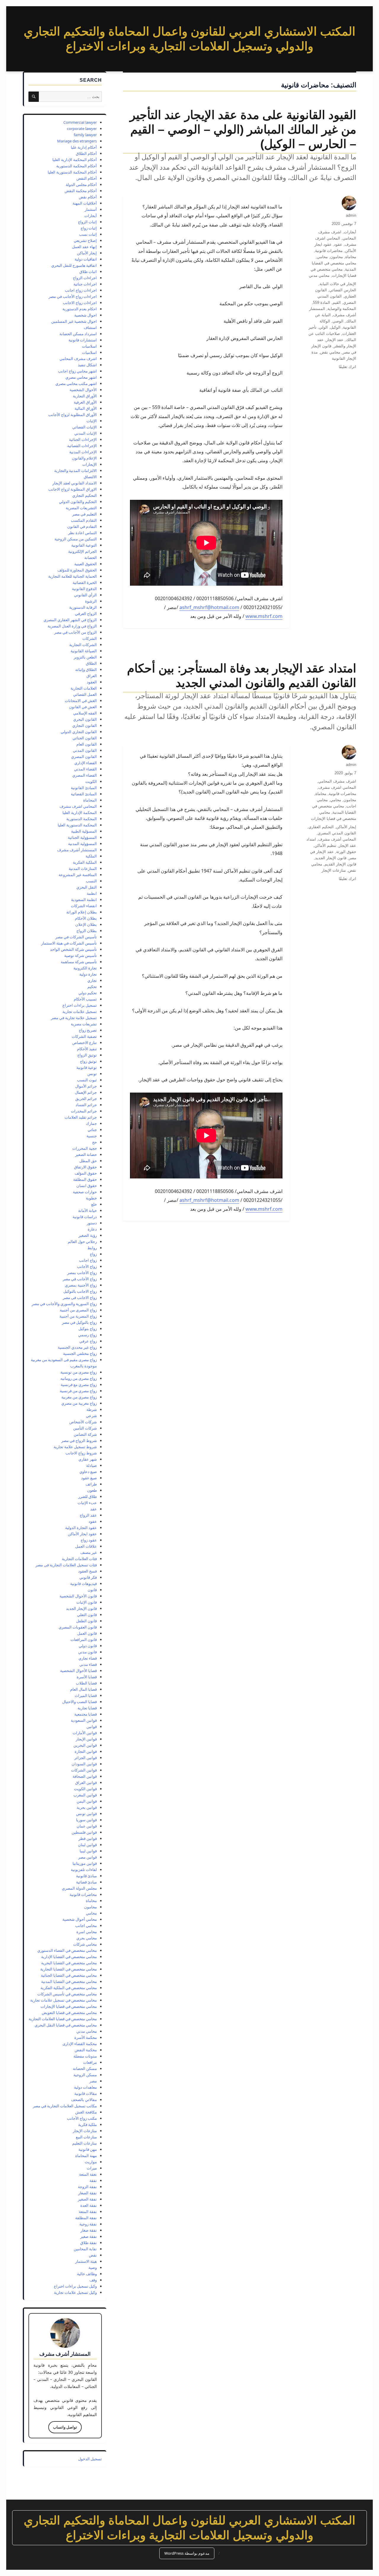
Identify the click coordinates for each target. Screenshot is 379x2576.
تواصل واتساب (65, 2427)
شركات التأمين (85, 1428)
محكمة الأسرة (86, 2037)
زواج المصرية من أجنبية (78, 1316)
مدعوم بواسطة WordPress (187, 2553)
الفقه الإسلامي (85, 713)
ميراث (92, 2168)
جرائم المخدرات (84, 1111)
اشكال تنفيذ (87, 365)
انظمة (92, 893)
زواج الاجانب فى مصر (80, 1297)
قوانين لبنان (87, 1845)
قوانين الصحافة (85, 1776)
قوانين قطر (88, 1838)
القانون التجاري (85, 725)
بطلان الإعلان (86, 924)
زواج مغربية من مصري (79, 1403)
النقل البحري (87, 887)
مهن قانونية (88, 2149)
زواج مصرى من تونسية (79, 1372)
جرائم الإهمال (86, 1092)
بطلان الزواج (87, 931)
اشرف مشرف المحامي (337, 781)
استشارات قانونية (83, 340)
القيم (337, 302)
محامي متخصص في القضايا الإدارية (69, 1957)
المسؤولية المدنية (82, 844)
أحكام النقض (87, 178)
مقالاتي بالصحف (84, 2100)
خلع (94, 1204)
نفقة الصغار (87, 2193)
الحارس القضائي (343, 290)
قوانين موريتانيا (85, 1863)
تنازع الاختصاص (85, 1043)
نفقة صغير (89, 2236)
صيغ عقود (89, 1478)
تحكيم (92, 987)
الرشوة (91, 601)
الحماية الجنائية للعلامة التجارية (73, 576)
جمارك (91, 1123)
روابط (92, 1248)
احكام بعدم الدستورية (80, 309)
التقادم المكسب (84, 520)
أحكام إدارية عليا (84, 147)
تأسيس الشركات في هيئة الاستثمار (69, 943)
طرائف (91, 1484)
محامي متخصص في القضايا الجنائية (69, 1975)
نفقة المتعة (88, 2212)
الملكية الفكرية (85, 862)
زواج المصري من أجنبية (78, 1310)
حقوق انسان (87, 1186)
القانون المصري (84, 757)
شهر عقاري (88, 1459)
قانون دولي (88, 1646)
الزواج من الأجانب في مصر (76, 632)
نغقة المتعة (88, 2174)
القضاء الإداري (86, 763)
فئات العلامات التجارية (79, 1559)
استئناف (90, 327)
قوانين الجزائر (86, 1758)
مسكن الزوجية (85, 2075)
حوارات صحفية (85, 1192)
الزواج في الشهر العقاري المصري (70, 620)
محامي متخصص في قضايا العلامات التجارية (63, 2019)
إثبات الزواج (87, 222)
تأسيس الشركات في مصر (76, 937)
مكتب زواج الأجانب (82, 2118)
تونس (92, 1074)
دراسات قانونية (85, 1217)
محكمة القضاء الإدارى (80, 2044)
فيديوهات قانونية (83, 1583)
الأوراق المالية (86, 408)
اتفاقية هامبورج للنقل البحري (74, 265)
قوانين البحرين (85, 1745)
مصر (93, 2081)
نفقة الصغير (87, 2199)
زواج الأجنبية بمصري (81, 1285)
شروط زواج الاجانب (81, 1453)
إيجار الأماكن (346, 827)
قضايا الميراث (86, 1695)
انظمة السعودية (84, 900)
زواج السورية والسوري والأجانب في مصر (64, 1304)
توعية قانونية (87, 1067)
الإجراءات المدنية (83, 452)
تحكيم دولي (88, 993)
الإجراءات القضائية (82, 446)
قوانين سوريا (86, 1820)
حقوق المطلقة (85, 1179)
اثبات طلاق (88, 272)
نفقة (93, 2180)
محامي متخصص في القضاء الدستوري (67, 1950)
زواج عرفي (88, 1341)
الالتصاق (90, 477)
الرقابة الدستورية (83, 607)
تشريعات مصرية (84, 1024)
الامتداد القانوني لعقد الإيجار (75, 483)
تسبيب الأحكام (85, 999)
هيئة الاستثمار (86, 2261)
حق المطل (88, 1161)
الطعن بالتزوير (85, 657)
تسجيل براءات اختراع (80, 1005)
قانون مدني (87, 1652)
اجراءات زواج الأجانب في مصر (73, 296)
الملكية (91, 856)
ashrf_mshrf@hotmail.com (209, 607)
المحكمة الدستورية (82, 819)
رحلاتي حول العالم (82, 1242)
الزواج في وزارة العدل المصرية (72, 626)
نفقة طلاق (89, 2243)
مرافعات (90, 2062)
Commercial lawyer (80, 122)
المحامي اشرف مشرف (337, 787)
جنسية (92, 1136)
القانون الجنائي (85, 738)
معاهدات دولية (85, 2087)
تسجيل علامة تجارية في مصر (74, 1018)
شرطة (92, 1409)
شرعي (91, 1416)
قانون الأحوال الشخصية (78, 1596)
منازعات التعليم (85, 2143)
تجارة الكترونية (85, 968)
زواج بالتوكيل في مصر (79, 1322)
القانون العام (87, 744)
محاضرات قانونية (329, 251)
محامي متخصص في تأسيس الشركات (67, 1994)
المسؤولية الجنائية (82, 837)
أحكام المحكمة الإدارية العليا (75, 160)
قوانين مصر (87, 1857)
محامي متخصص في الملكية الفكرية (69, 1988)
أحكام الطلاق (86, 153)
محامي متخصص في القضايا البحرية (69, 1963)
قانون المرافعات (84, 1639)
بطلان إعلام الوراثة (82, 912)
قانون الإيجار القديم (340, 864)
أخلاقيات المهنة (85, 203)
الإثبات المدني (86, 433)
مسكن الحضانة (85, 2068)
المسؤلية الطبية (84, 831)
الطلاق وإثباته (86, 669)
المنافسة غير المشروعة (78, 875)
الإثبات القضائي (85, 427)
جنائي (92, 1130)
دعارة (92, 1229)
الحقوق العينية (86, 564)
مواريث (91, 2162)
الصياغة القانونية (84, 651)
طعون (92, 1490)
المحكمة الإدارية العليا (80, 812)
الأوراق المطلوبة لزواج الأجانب (73, 415)
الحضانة (91, 558)
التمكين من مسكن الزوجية (76, 539)
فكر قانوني (88, 1577)
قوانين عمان (87, 1826)
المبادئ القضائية (84, 794)
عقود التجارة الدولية (81, 1528)
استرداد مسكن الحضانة (78, 334)
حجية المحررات (85, 1148)
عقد (94, 1509)
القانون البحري (85, 719)
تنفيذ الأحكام (87, 1049)
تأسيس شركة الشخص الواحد (73, 949)
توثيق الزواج (87, 1055)
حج (94, 1142)
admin (351, 215)
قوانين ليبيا (88, 1851)
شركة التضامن (85, 1434)
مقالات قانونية (86, 2093)
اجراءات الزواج (85, 278)
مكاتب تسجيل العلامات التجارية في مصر (65, 2106)
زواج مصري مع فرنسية (79, 1385)
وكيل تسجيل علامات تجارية (75, 2292)
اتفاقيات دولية (86, 259)
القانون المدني (85, 750)
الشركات (90, 638)
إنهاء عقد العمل (84, 247)
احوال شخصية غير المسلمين (74, 321)
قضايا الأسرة (87, 1677)
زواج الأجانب (87, 1266)
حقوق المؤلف (86, 1173)
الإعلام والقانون (84, 458)
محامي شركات (85, 1944)
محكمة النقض (86, 2050)
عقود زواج (89, 1540)
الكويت (91, 781)
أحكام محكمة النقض (81, 191)
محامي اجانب (86, 1925)
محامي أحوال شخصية (80, 1919)
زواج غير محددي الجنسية (77, 1347)
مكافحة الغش (86, 2112)
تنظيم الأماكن (325, 845)
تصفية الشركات (84, 1036)
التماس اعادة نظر (82, 533)
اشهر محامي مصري (81, 377)
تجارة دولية (88, 974)
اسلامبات (89, 346)
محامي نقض (330, 352)
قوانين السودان (84, 1764)
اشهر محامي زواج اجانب (77, 371)
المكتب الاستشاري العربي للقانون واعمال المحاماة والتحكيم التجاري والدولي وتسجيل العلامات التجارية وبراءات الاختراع (189, 2528)
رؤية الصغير (88, 1235)
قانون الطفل (86, 1621)
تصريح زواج (88, 1030)
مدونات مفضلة (85, 2056)
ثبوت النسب (87, 1080)
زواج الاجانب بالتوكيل (80, 1291)
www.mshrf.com (264, 616)
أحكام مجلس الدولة (81, 184)
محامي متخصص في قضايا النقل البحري (66, 2025)
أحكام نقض (88, 197)
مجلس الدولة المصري (79, 1888)
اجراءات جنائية (85, 284)
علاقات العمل (86, 1546)
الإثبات (92, 421)
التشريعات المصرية (81, 508)
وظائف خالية (87, 2274)
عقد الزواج (88, 1515)
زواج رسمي (87, 1335)
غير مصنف (89, 1552)
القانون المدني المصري (337, 833)
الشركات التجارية (83, 645)
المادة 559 (322, 302)
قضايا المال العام (83, 1689)
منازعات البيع (86, 2137)
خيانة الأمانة (87, 1210)
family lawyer (85, 135)
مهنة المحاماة (86, 2156)
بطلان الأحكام (86, 918)
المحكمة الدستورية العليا (77, 825)
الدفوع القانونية (84, 589)
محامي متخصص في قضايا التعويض (69, 2013)
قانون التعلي (87, 1615)
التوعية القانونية (84, 545)
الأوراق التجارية (85, 396)
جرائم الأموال (86, 1086)
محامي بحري (87, 1938)
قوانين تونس (86, 1814)
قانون (92, 1590)
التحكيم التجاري (85, 495)
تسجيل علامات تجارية (80, 1011)
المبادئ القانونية (84, 788)
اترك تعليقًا (347, 367)
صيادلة (91, 1465)
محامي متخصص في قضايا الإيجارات (69, 2006)
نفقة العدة (89, 2205)
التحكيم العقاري (321, 827)
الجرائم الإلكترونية (82, 551)
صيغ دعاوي (88, 1472)
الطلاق (91, 663)
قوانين (92, 1727)
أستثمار (91, 209)
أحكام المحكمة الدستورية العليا (72, 172)
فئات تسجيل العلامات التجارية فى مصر (66, 1565)
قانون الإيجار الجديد (331, 858)
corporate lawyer (82, 129)
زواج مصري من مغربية (79, 1397)
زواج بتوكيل (88, 1329)
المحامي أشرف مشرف (337, 839)
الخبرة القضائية (85, 582)
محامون (337, 257)
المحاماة (90, 800)
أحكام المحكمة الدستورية (77, 166)
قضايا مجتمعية (86, 1714)
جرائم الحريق (86, 1099)
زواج (93, 1254)
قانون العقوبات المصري (78, 1627)
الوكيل (335, 327)
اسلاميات (89, 352)
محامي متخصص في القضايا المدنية (69, 1981)
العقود (92, 682)
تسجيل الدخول (90, 2459)
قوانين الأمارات (85, 1733)
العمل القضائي (85, 694)
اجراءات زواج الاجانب (80, 303)
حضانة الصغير (86, 1154)
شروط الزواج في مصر (79, 1440)
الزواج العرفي (86, 614)
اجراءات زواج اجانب (81, 290)
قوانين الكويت (85, 1789)
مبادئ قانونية (86, 1876)
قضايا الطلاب (86, 1683)
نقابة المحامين (85, 2249)
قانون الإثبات (87, 1602)
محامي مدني (319, 276)
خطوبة (91, 1198)
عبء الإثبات (87, 1503)
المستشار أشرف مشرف (77, 850)
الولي (323, 327)
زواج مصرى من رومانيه (79, 1378)
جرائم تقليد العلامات (81, 1117)
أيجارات (350, 232)
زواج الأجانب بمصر (82, 1273)
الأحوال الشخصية (83, 390)
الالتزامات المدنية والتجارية (76, 470)
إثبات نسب (88, 234)
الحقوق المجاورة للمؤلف (77, 570)
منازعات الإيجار (334, 870)
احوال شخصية (86, 315)
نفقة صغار (89, 2230)
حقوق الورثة (346, 852)
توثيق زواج (88, 1061)
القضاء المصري (85, 775)
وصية (93, 2267)
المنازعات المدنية (83, 868)
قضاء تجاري (88, 1658)
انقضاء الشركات (84, 906)
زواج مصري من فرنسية (78, 1391)
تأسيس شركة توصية (81, 955)
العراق (92, 676)
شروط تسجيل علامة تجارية (75, 1447)
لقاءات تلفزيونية (84, 1870)
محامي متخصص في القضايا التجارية (69, 1969)
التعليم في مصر (85, 514)
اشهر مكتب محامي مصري (76, 383)
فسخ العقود (87, 1571)
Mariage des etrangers (77, 141)
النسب (91, 881)
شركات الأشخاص (83, 1422)
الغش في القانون (83, 707)
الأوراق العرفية (85, 402)
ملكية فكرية (87, 2124)
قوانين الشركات (84, 1770)
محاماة (351, 257)
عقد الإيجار (335, 340)
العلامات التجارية (84, 688)
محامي (322, 257)
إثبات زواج (89, 228)
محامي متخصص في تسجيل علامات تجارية (64, 2000)
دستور (92, 1223)
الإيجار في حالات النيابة (338, 284)
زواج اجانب (88, 1260)
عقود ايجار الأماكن (82, 1534)
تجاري (92, 980)
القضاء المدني (85, 769)
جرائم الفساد (86, 1105)
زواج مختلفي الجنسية (80, 1353)
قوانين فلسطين (84, 1832)
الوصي (338, 321)
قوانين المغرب (85, 1795)
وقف (93, 2280)
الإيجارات (90, 464)
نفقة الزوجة (87, 2187)
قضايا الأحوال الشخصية (78, 1671)
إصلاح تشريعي (85, 240)
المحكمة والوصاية (342, 309)
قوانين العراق (86, 1782)
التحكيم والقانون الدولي (78, 502)
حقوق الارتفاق (85, 1167)
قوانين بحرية (87, 1807)
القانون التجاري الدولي (79, 732)
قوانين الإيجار (86, 1739)
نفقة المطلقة (86, 2218)
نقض (93, 2255)
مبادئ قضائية (86, 1882)
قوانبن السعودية (84, 1720)
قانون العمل (87, 1633)
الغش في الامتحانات (81, 701)
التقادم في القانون (82, 526)
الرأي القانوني (85, 595)
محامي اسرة (87, 1932)
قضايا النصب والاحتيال (80, 1702)
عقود (338, 244)
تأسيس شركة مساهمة (79, 962)
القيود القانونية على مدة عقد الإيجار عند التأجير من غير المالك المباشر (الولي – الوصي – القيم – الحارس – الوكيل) (243, 129)
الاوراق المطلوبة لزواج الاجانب (73, 489)
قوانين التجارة (86, 1751)
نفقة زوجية (88, 2224)
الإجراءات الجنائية (83, 439)
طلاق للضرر (87, 1496)
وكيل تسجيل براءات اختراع (75, 2286)
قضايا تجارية (87, 1708)
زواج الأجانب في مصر (80, 1279)
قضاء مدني (88, 1664)
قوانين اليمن (87, 1801)
